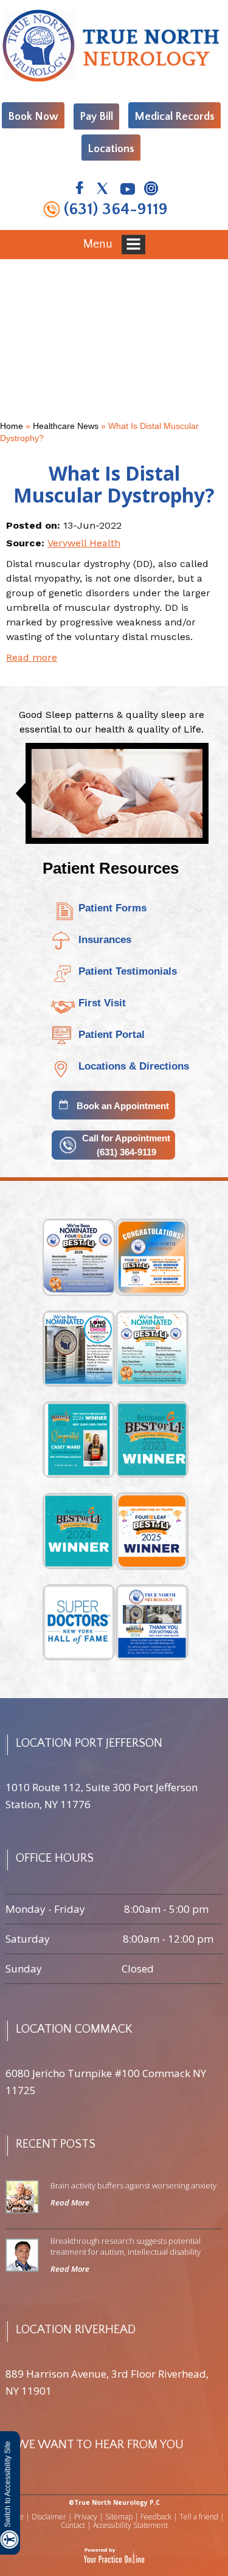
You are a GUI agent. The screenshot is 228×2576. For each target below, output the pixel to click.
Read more (32, 657)
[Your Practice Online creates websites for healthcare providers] (114, 2556)
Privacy (86, 2517)
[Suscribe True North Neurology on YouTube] (127, 190)
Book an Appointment (123, 1106)
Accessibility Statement (130, 2525)
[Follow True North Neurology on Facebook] (79, 190)
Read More (70, 2202)
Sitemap (119, 2517)
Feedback (156, 2517)
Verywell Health (84, 543)
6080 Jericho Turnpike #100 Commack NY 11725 (106, 2082)
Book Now (33, 117)
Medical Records (174, 117)
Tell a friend (199, 2517)
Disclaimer (49, 2517)
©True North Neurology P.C (114, 2502)
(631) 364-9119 (116, 209)
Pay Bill (96, 117)
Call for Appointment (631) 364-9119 (126, 1145)
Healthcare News (66, 426)
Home (12, 426)
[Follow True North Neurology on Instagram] (150, 190)
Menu (99, 243)
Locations (111, 149)
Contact (73, 2525)
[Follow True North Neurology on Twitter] (103, 190)
